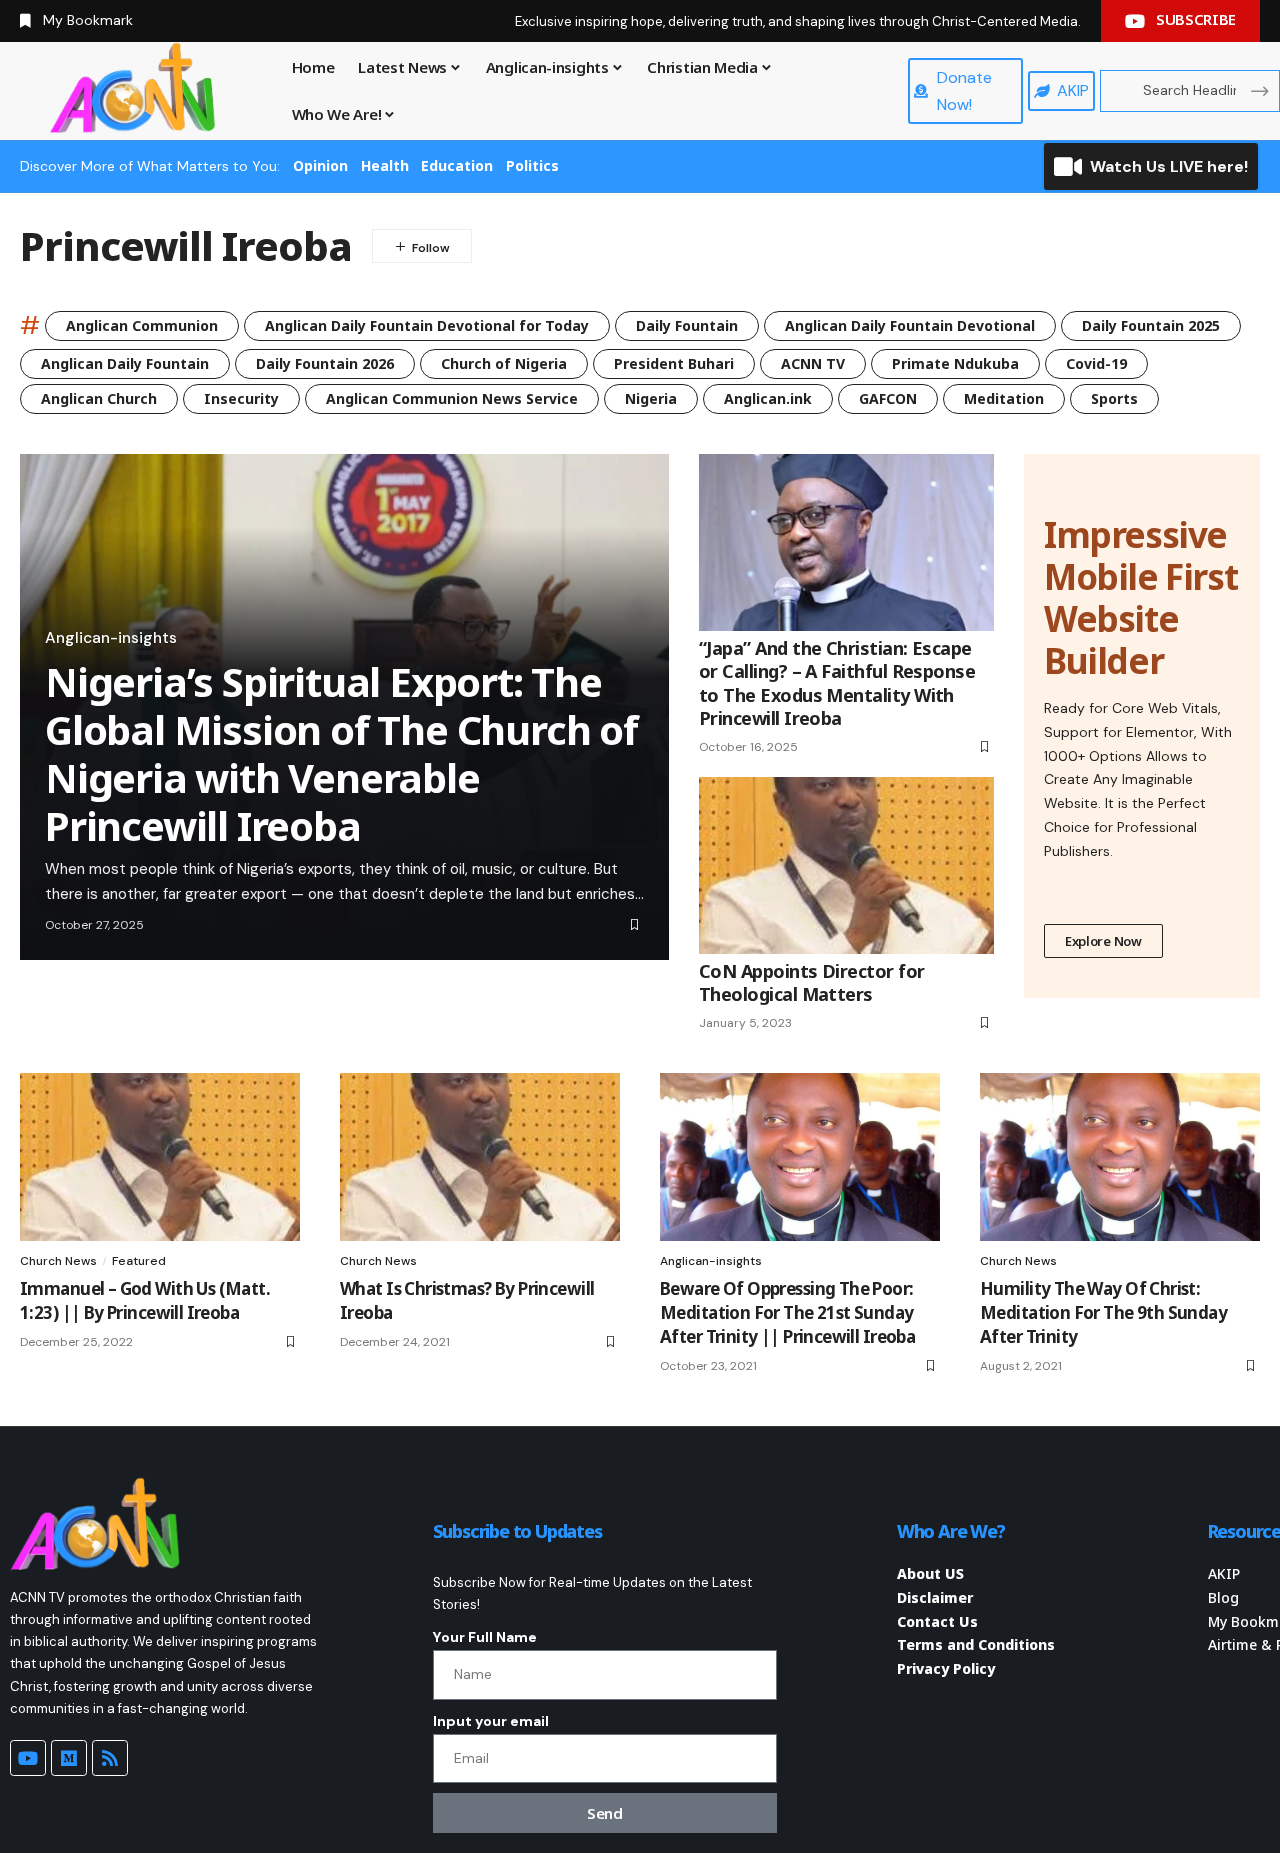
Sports (1114, 398)
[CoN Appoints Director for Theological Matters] (846, 865)
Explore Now (1103, 941)
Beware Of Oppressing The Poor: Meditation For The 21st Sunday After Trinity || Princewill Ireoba (787, 1312)
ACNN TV (813, 363)
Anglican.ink (768, 398)
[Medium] (69, 1758)
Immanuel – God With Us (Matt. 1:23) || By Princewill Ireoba (145, 1300)
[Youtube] (28, 1758)
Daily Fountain (687, 325)
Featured (139, 1261)
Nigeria (651, 398)
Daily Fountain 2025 (1151, 325)
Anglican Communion (142, 325)
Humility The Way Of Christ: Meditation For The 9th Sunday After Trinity (1103, 1312)
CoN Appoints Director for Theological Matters (812, 982)
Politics (532, 165)
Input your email (491, 1721)
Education (457, 165)
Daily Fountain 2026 (325, 363)
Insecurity (241, 398)
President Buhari (674, 363)
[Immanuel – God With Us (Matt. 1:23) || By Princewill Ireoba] (160, 1157)
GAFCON (888, 398)
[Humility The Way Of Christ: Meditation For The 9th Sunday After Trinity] (1120, 1157)
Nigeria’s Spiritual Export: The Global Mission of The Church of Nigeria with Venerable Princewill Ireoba (341, 753)
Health (385, 165)
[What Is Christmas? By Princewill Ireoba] (480, 1157)
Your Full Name (485, 1637)
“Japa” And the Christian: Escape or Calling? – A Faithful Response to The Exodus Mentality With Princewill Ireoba (837, 683)
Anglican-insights (111, 638)
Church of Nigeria (504, 363)
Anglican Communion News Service (452, 398)
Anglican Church (99, 398)
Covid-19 (1096, 363)
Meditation (1004, 398)
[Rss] (110, 1758)
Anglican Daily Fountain (125, 363)
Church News (58, 1261)
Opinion (320, 165)
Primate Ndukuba (955, 363)
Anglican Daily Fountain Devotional (910, 325)
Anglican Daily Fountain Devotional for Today (427, 325)
